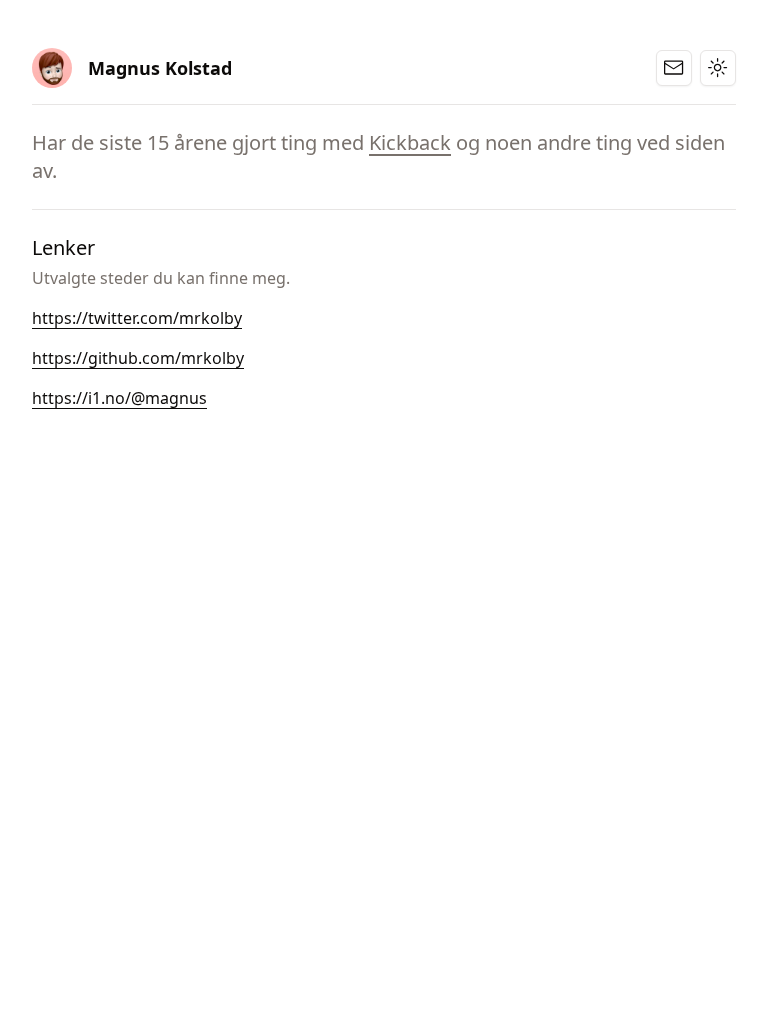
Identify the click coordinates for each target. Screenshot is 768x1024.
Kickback (410, 142)
